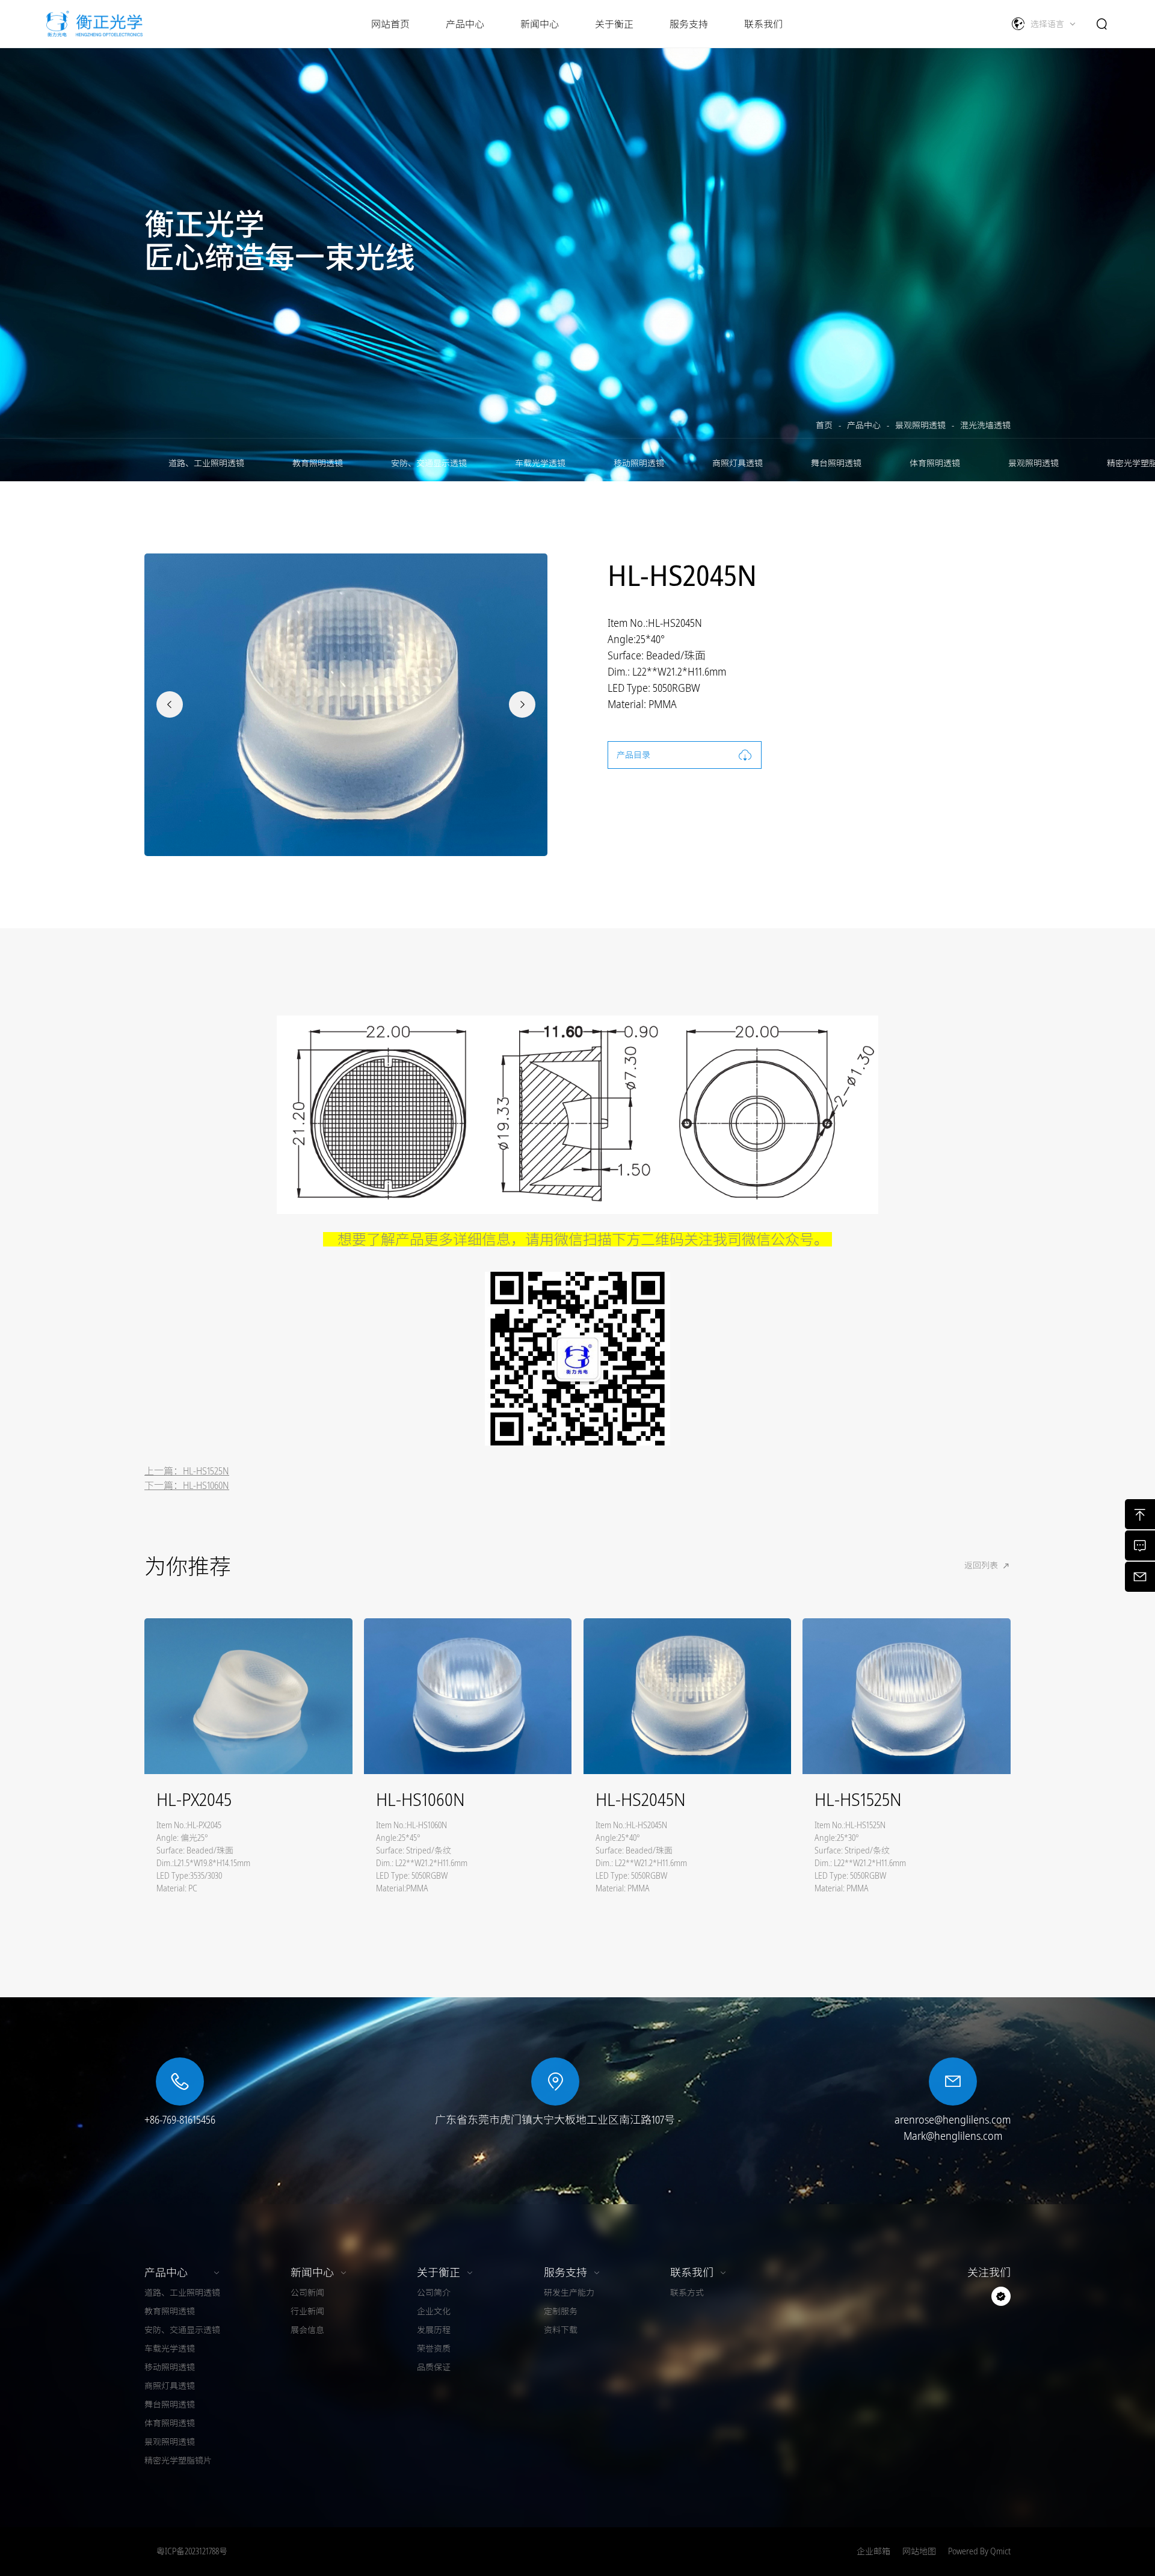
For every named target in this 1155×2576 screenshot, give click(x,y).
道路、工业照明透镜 (206, 463)
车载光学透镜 (540, 463)
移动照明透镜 (639, 463)
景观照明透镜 (920, 425)
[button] (170, 704)
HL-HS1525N (206, 1471)
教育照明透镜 (318, 463)
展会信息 (307, 2330)
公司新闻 (307, 2293)
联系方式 (687, 2293)
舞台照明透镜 (836, 463)
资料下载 (561, 2330)
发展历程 (434, 2330)
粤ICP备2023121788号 (192, 2551)
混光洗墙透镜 (985, 425)
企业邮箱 (873, 2551)
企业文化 (434, 2311)
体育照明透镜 (935, 463)
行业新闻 (307, 2311)
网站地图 (919, 2551)
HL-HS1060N (206, 1485)
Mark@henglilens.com (953, 2136)
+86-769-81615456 (180, 2119)
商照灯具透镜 (738, 463)
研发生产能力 (569, 2293)
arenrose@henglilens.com (953, 2119)
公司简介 (434, 2293)
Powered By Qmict (979, 2551)
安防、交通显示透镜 (429, 463)
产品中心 (864, 425)
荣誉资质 (434, 2349)
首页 (824, 425)
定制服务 (561, 2311)
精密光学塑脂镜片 (178, 2460)
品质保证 (434, 2367)
